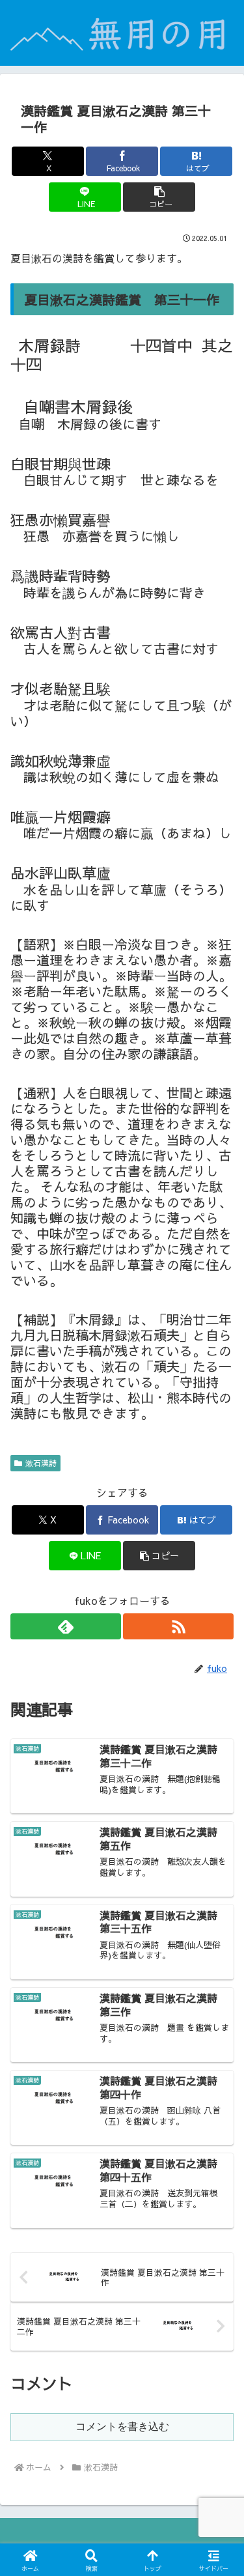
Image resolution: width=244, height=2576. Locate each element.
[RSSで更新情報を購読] (178, 1626)
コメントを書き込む (122, 2427)
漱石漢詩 (41, 1463)
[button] (159, 197)
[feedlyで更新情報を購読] (66, 1626)
